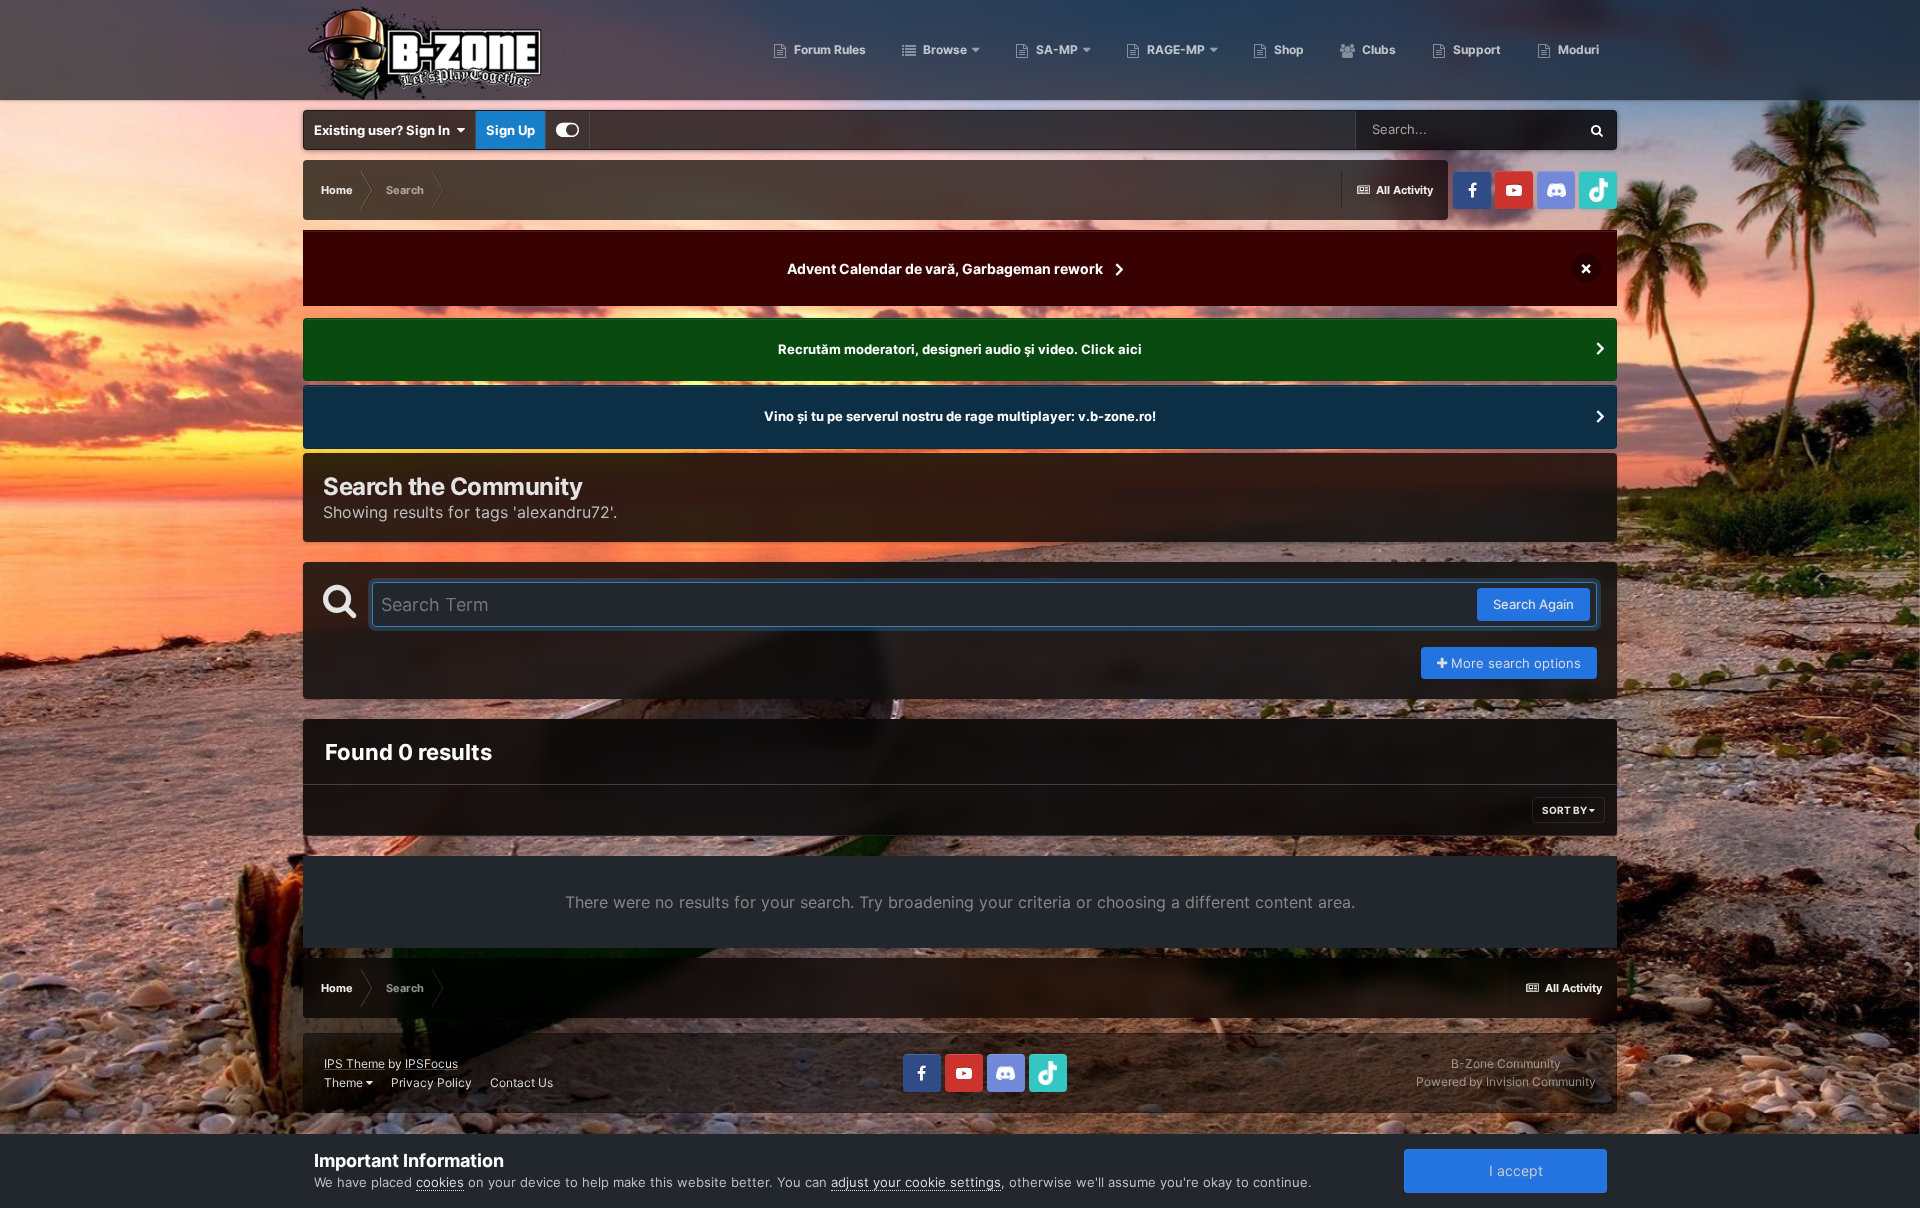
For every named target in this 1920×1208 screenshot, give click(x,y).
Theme (345, 1082)
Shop (1287, 49)
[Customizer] (567, 130)
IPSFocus (431, 1063)
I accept (1512, 1170)
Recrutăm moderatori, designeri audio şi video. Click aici (960, 349)
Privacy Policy (431, 1082)
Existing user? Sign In (385, 130)
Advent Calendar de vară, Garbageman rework (945, 268)
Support (1475, 49)
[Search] (1597, 130)
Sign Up (510, 130)
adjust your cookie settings (916, 1182)
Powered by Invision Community (1506, 1081)
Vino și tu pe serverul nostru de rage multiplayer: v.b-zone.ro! (960, 416)
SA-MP (1055, 49)
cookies (440, 1182)
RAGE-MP (1174, 49)
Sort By (1565, 810)
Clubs (1377, 49)
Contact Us (521, 1082)
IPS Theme (354, 1063)
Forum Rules (828, 49)
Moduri (1577, 49)
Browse (943, 49)
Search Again (1533, 604)
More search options (1514, 663)
